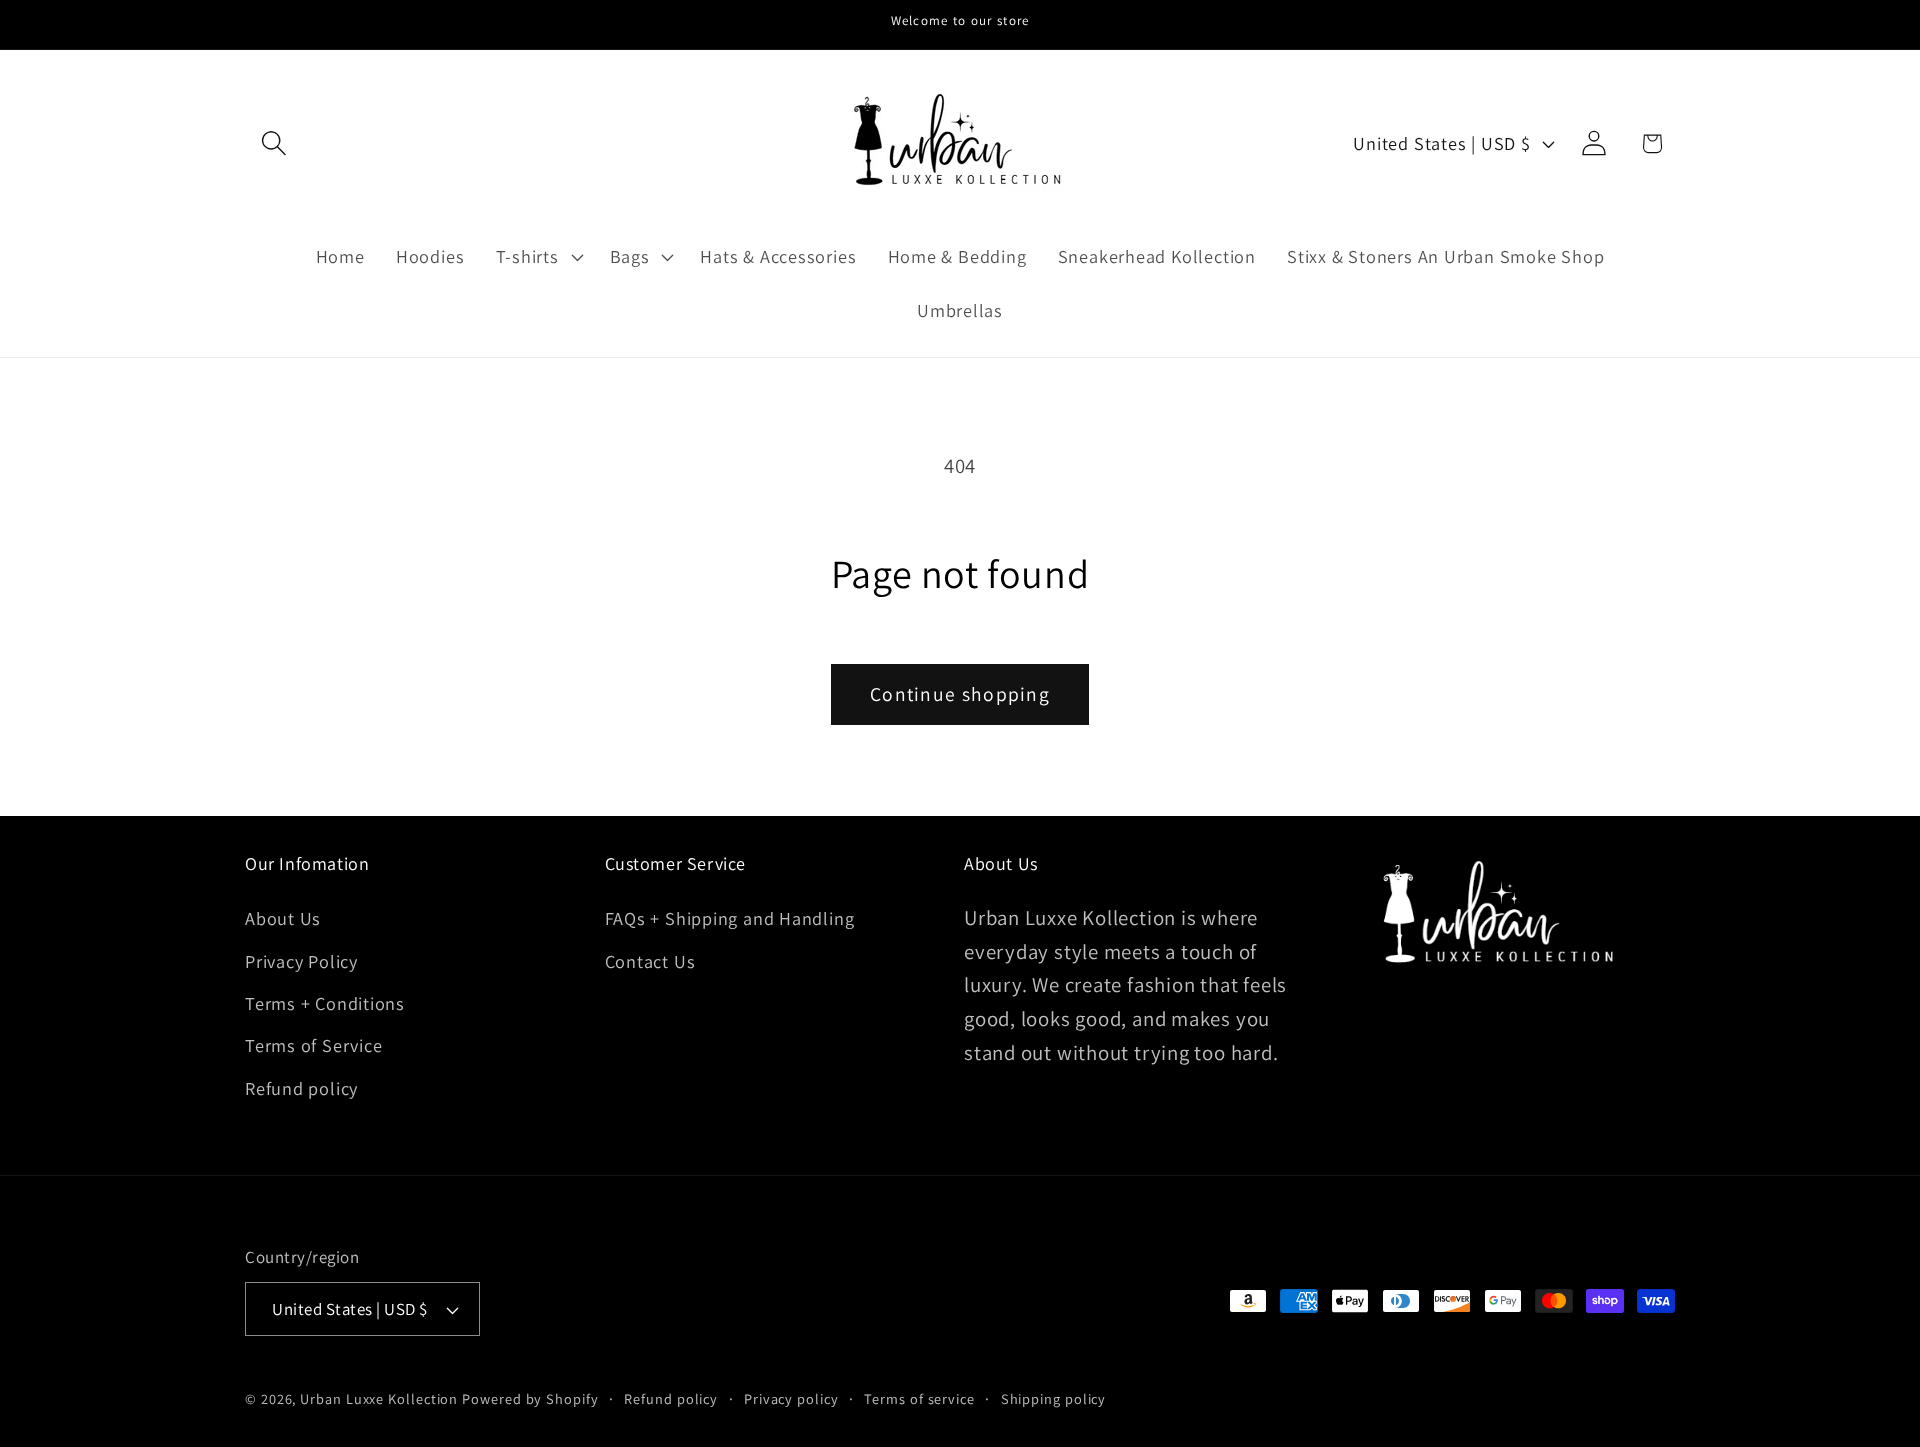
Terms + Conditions (325, 1003)
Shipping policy (1054, 1398)
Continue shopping (960, 694)
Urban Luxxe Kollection (379, 1398)
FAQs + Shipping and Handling (730, 918)
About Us (283, 918)
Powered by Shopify (530, 1398)
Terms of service (919, 1398)
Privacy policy (791, 1398)
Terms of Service (313, 1045)
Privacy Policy (301, 961)
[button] (273, 143)
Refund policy (301, 1088)
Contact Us (650, 961)
